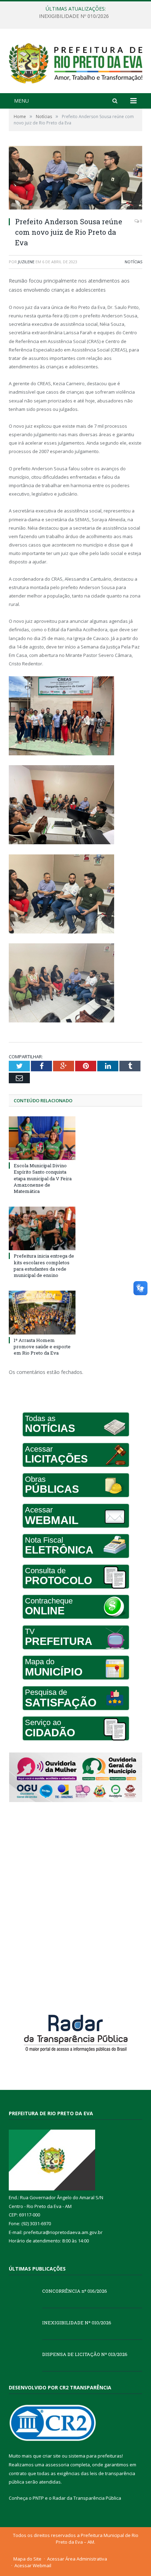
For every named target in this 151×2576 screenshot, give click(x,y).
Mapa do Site (27, 2559)
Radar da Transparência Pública (87, 2498)
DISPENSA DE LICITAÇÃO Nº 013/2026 (85, 2354)
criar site (52, 2456)
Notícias (133, 262)
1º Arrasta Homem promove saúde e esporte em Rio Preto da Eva (42, 1347)
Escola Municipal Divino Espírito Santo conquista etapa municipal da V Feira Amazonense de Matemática (43, 1178)
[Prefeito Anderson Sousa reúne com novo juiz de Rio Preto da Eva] (75, 179)
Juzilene (26, 262)
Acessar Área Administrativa (77, 2559)
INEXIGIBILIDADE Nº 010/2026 (74, 16)
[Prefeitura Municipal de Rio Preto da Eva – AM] (75, 62)
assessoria (57, 2465)
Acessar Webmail (33, 2565)
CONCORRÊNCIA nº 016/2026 (75, 2291)
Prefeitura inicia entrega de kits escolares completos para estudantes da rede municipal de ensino (44, 1266)
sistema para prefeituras (95, 2456)
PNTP (38, 2498)
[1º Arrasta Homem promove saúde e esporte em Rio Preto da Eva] (42, 1312)
